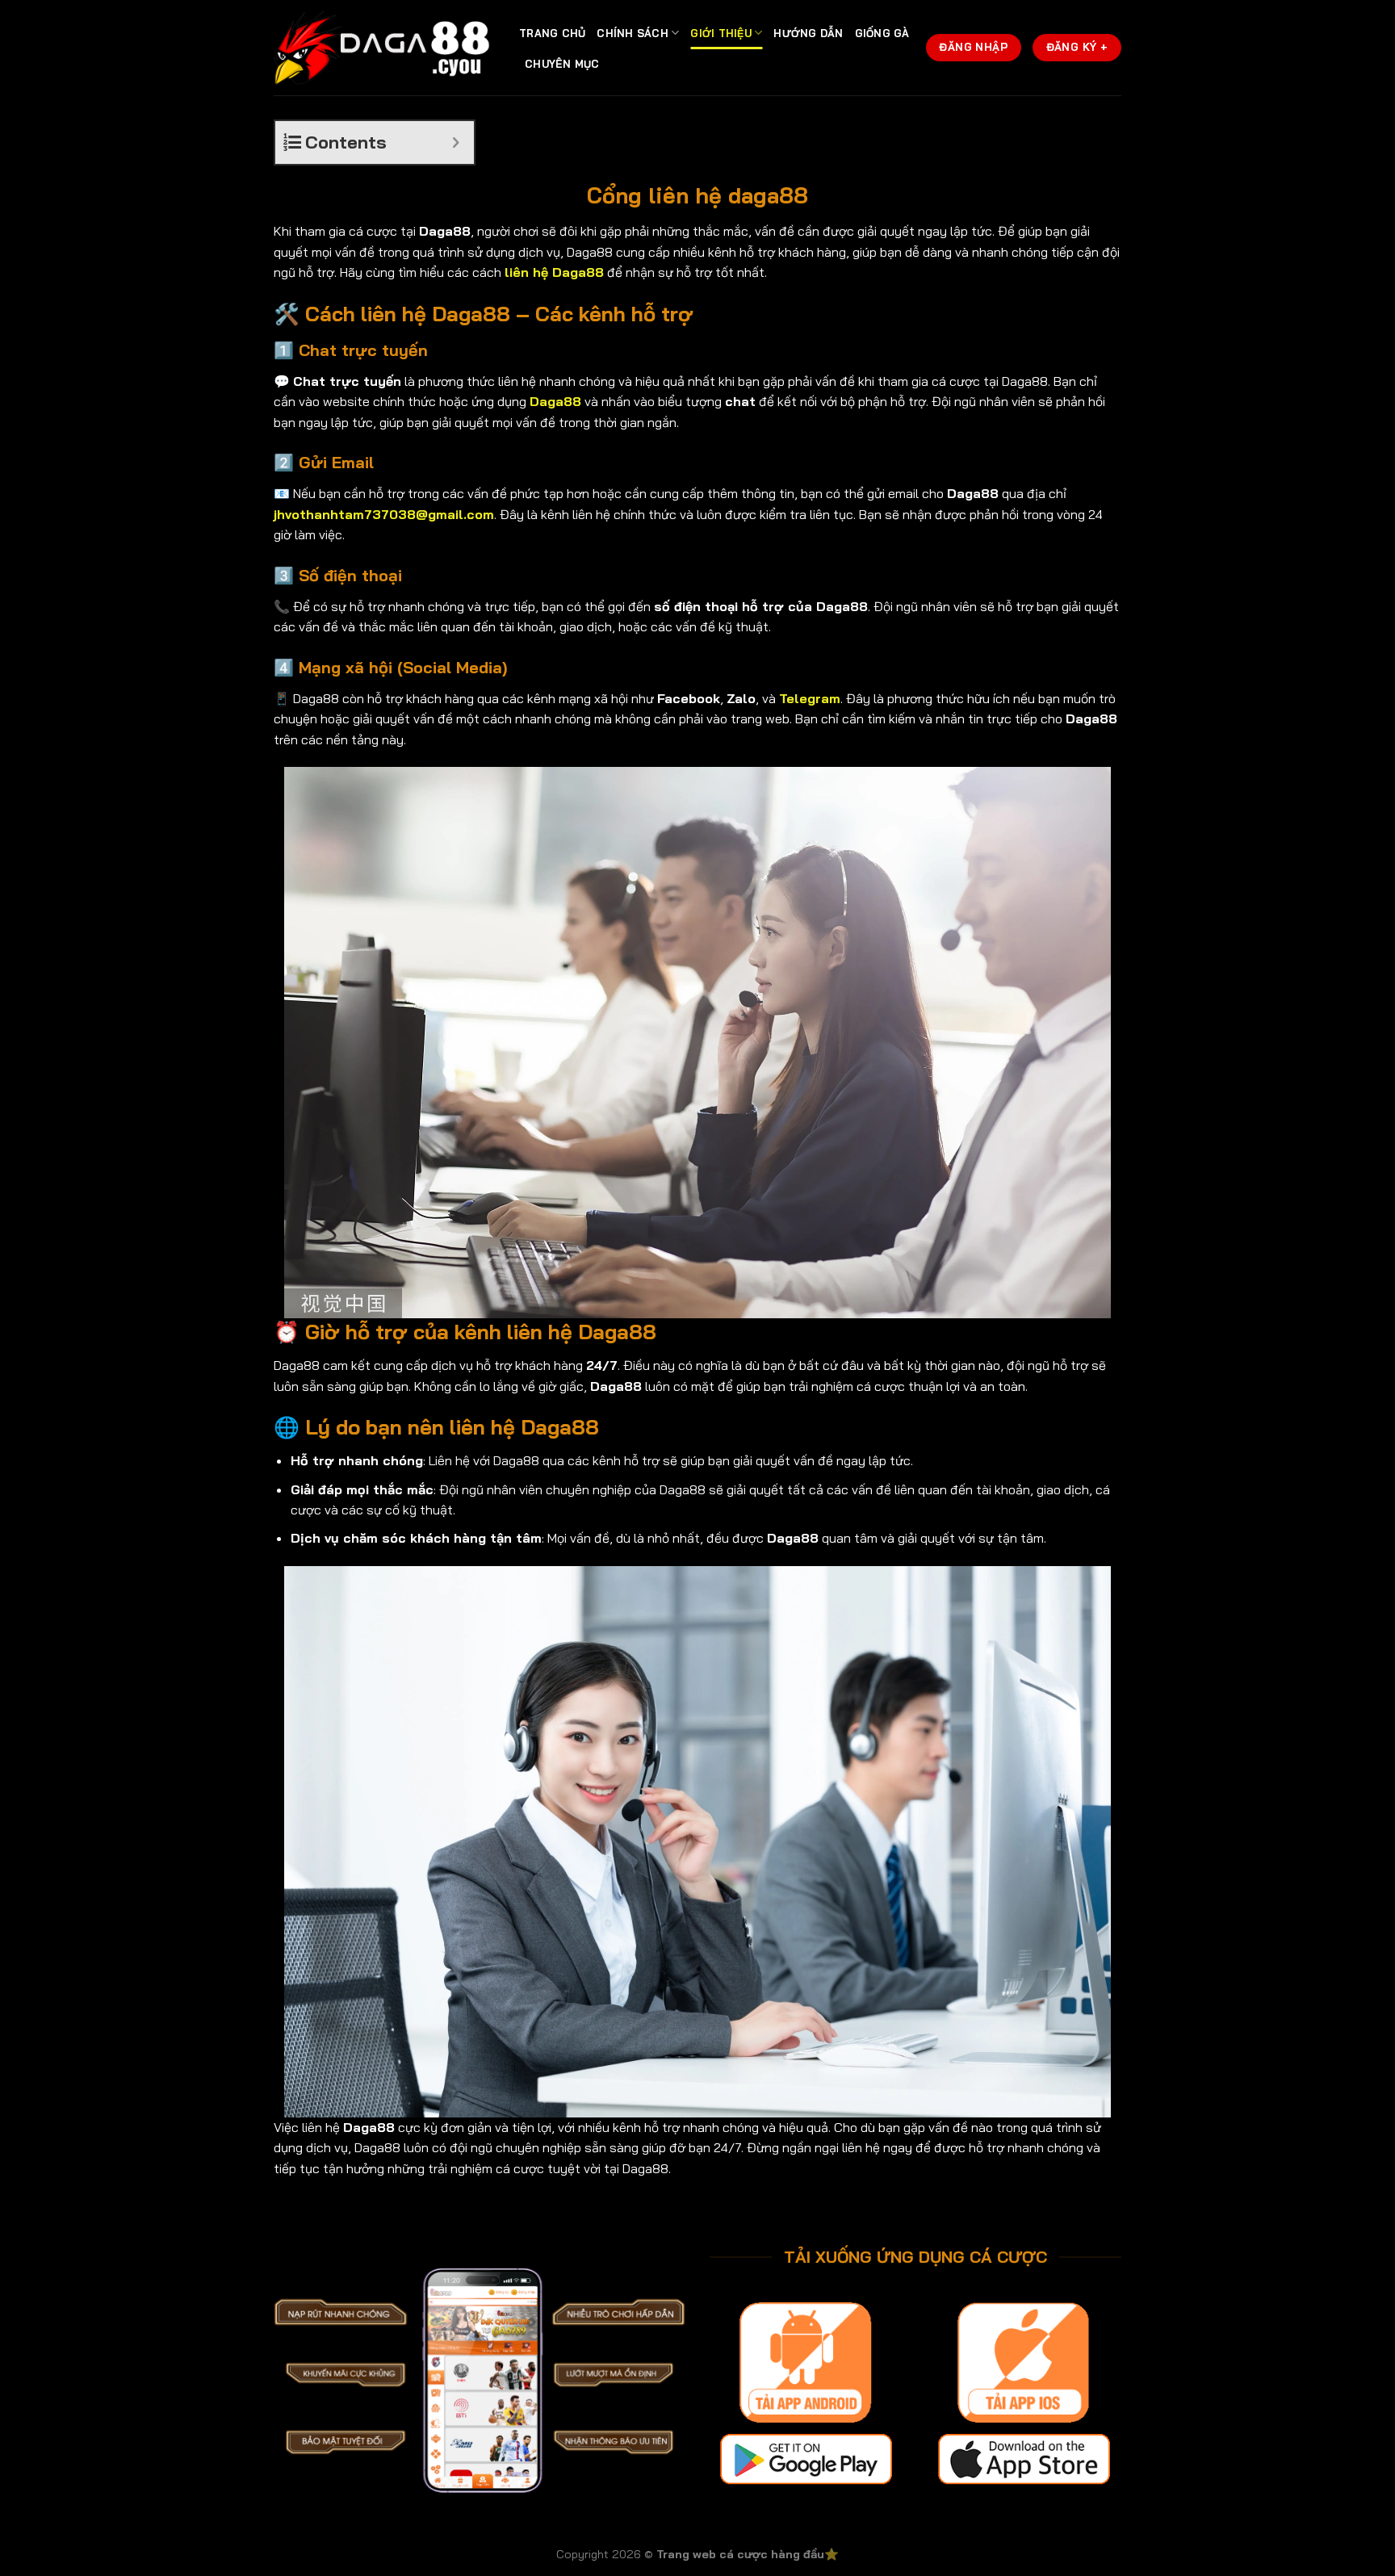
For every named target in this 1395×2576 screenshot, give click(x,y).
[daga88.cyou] (384, 48)
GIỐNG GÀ (882, 33)
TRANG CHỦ (552, 33)
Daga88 (555, 401)
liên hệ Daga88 (554, 272)
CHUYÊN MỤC (562, 64)
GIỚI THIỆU (721, 33)
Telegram (810, 698)
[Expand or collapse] (456, 142)
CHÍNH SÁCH (633, 33)
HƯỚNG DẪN (808, 33)
